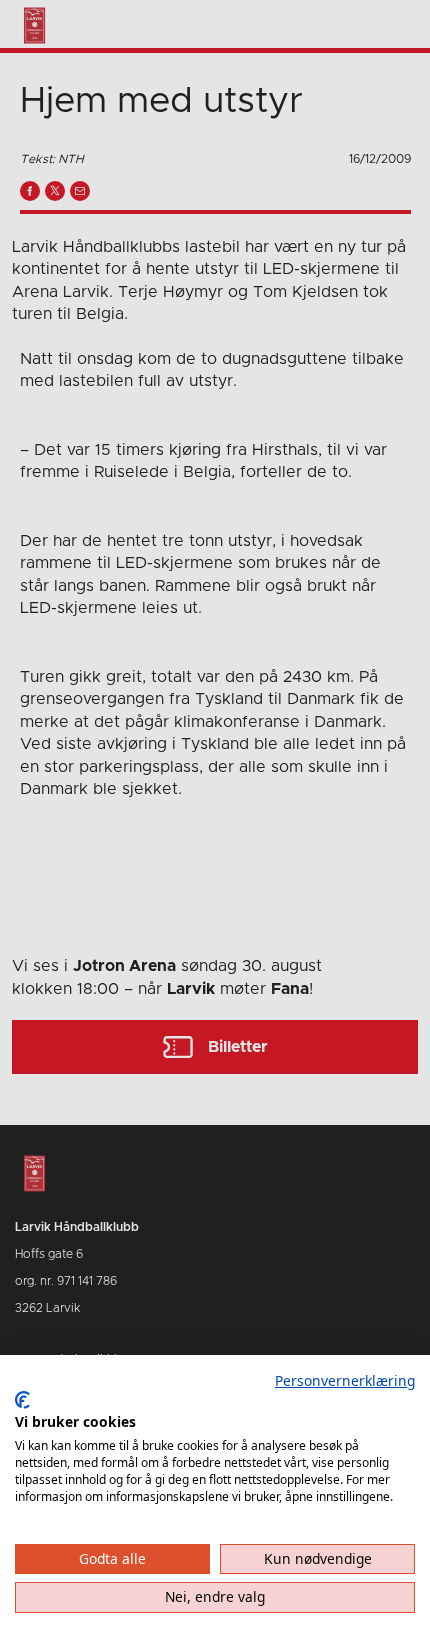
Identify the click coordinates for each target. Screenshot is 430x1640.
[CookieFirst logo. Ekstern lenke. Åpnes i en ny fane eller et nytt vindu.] (22, 1400)
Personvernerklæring (345, 1380)
